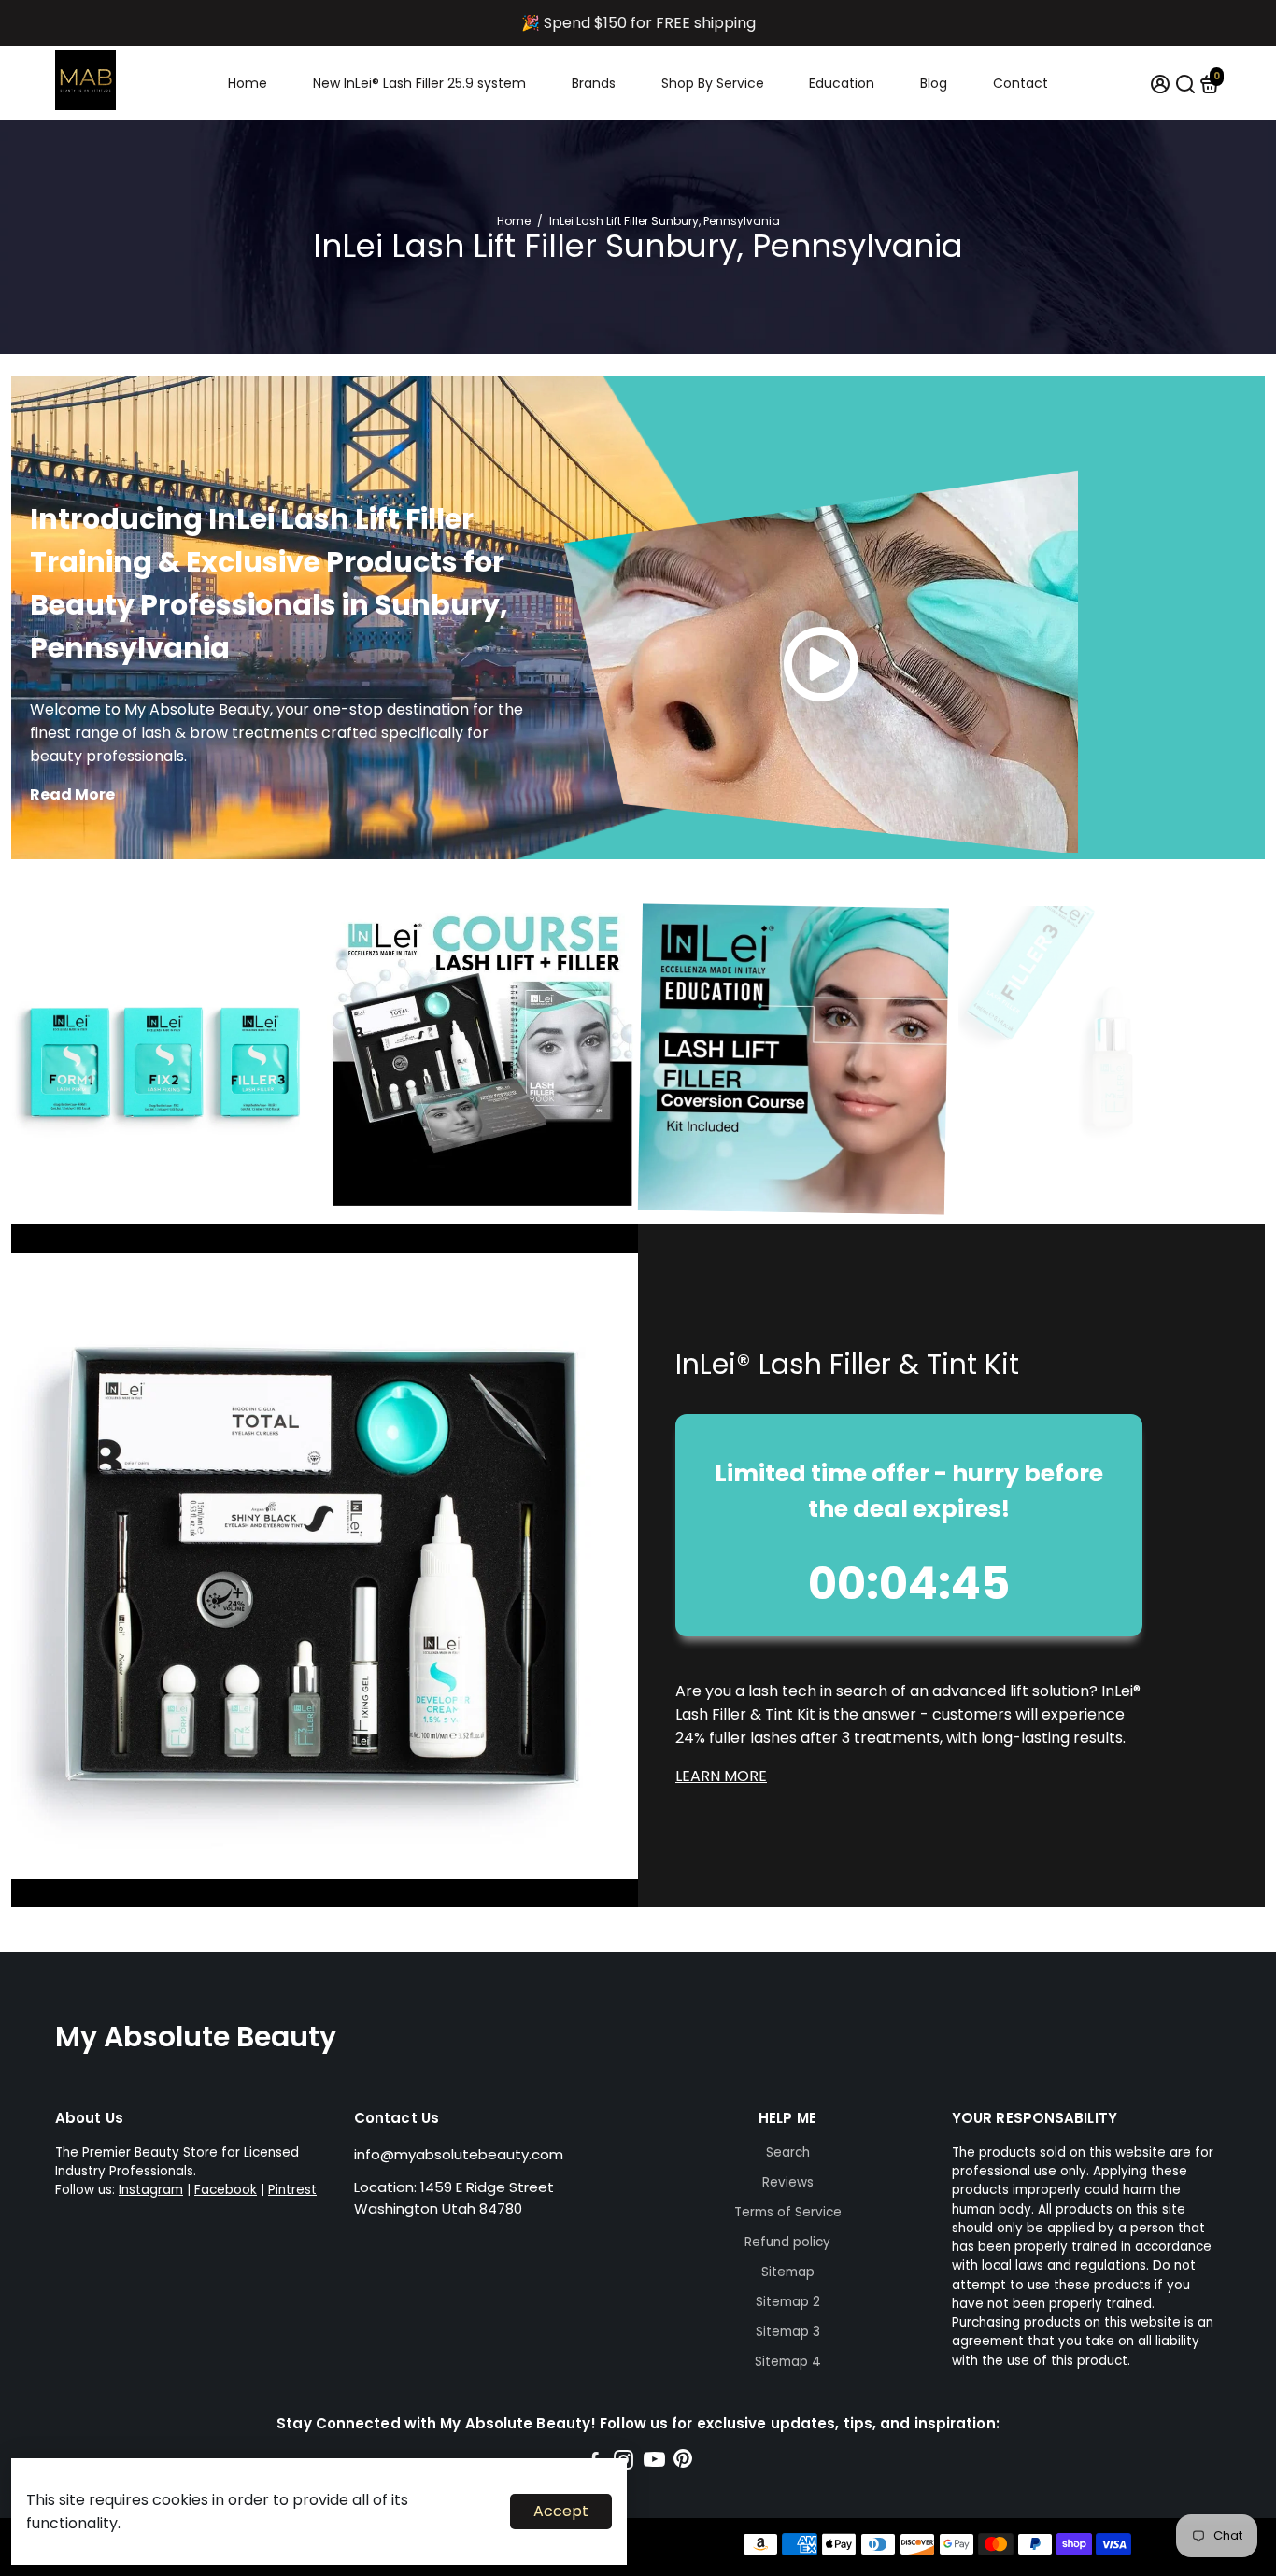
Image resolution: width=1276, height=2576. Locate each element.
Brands (594, 83)
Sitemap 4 (788, 2362)
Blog (934, 83)
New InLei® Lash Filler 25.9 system (419, 83)
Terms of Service (788, 2212)
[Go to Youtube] (654, 2463)
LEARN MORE (721, 1776)
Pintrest (292, 2190)
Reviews (788, 2182)
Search (788, 2152)
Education (842, 83)
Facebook (226, 2190)
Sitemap (788, 2272)
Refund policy (787, 2242)
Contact (1021, 83)
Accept (561, 2511)
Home (248, 83)
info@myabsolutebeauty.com (459, 2154)
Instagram (151, 2190)
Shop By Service (713, 83)
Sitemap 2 (788, 2302)
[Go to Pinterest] (683, 2463)
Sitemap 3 (788, 2332)
